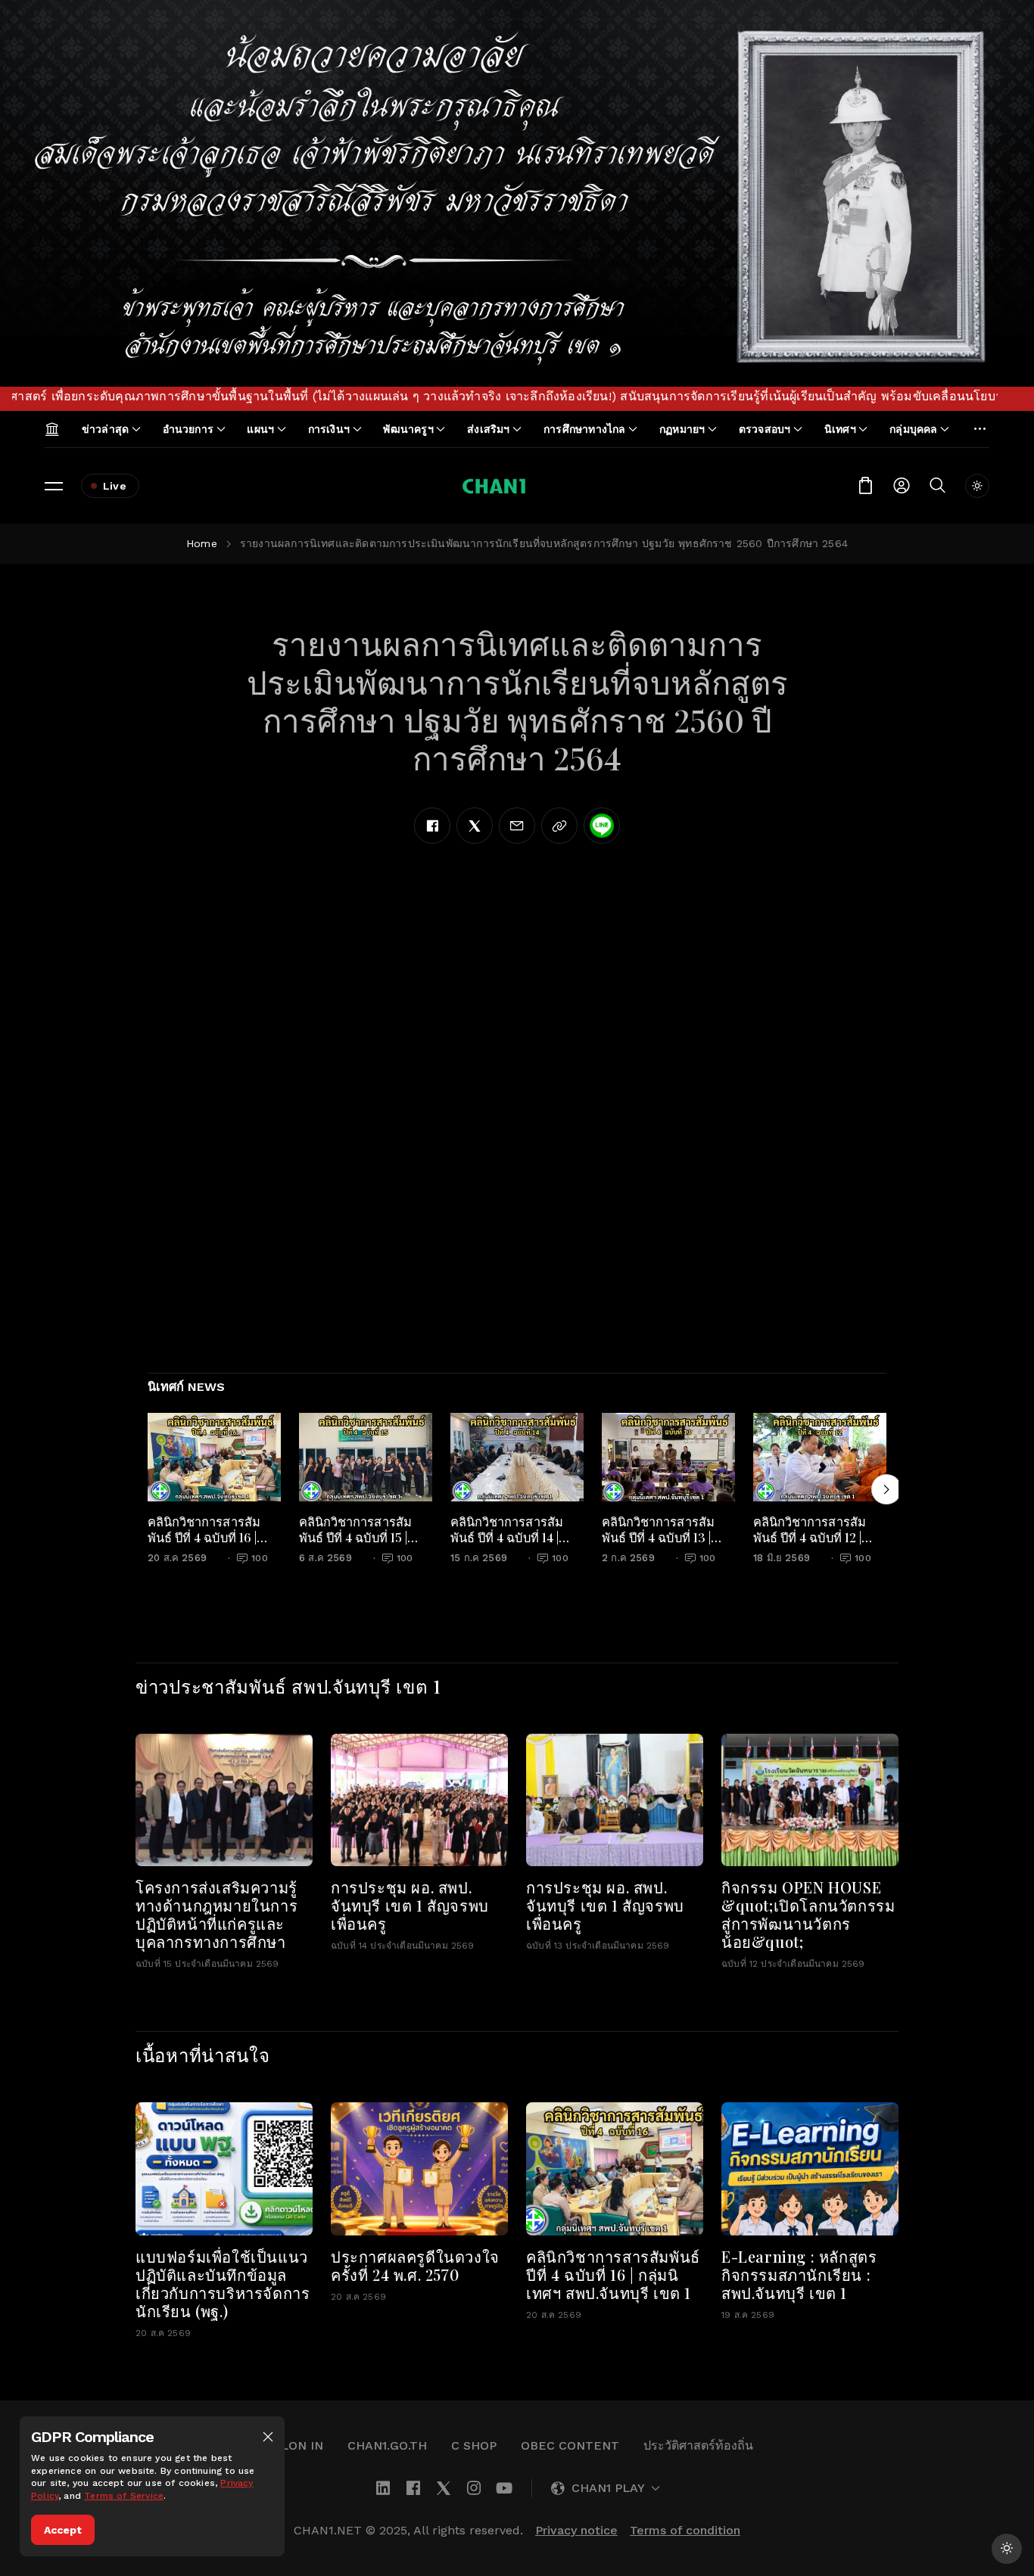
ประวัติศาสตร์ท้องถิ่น (698, 2445)
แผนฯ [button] (260, 429)
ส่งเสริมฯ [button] (488, 429)
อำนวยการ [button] (188, 429)
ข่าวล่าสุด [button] (105, 429)
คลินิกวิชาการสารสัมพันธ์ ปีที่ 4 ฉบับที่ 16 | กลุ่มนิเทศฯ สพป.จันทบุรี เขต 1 (212, 1545)
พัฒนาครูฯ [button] (408, 429)
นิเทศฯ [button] (840, 429)
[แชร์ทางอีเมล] (517, 826)
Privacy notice (576, 2530)
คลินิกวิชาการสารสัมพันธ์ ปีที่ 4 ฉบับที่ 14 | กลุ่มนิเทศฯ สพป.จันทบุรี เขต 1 (514, 1545)
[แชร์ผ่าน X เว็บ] (475, 826)
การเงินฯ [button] (329, 429)
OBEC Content (570, 2445)
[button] (268, 2437)
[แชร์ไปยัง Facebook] (432, 826)
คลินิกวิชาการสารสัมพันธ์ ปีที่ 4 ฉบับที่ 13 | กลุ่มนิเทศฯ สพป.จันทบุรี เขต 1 (666, 1545)
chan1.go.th (387, 2445)
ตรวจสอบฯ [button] (765, 429)
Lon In (302, 2445)
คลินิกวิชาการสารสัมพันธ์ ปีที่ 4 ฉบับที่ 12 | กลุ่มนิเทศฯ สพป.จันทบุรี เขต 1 (817, 1545)
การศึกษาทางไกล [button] (585, 429)
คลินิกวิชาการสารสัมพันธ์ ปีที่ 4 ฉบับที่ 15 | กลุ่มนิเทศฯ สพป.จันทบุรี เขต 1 (363, 1545)
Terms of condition (685, 2530)
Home (202, 543)
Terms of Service (124, 2496)
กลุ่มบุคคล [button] (913, 429)
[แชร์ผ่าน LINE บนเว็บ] (602, 826)
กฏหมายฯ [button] (682, 429)
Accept (63, 2530)
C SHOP (474, 2445)
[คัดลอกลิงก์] (559, 826)
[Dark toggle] (977, 486)
